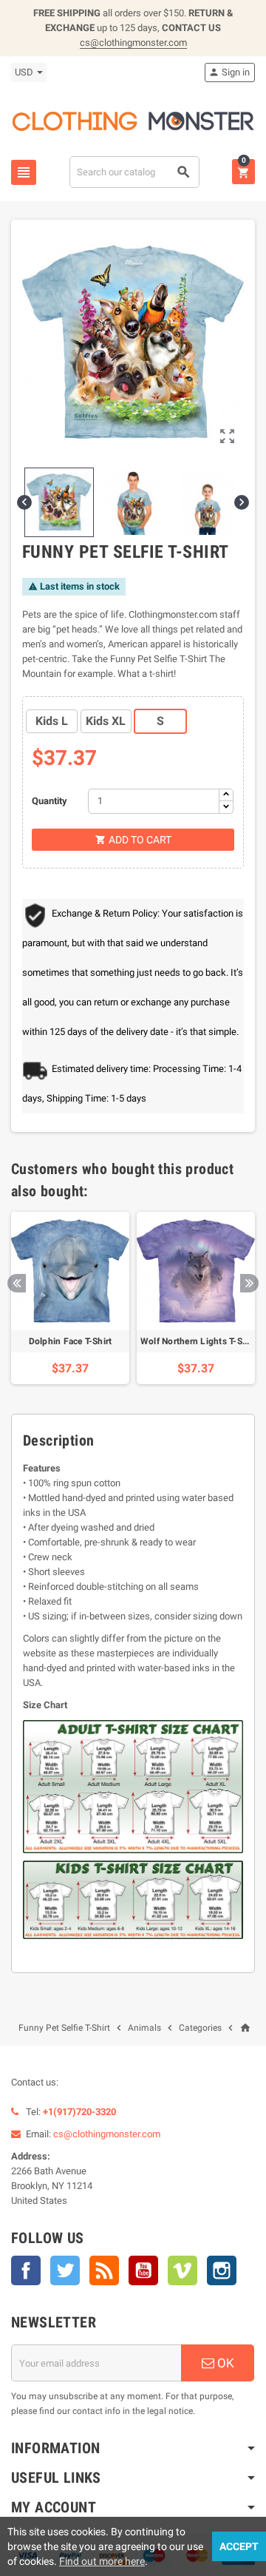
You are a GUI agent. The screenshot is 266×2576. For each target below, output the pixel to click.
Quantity (50, 801)
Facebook (26, 2270)
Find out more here (102, 2561)
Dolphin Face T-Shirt (71, 1341)
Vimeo (183, 2270)
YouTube (143, 2270)
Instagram (222, 2270)
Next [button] (249, 1283)
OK (224, 2363)
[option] (70, 1298)
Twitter (65, 2270)
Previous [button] (17, 1283)
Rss (104, 2270)
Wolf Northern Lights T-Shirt (198, 1341)
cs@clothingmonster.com (133, 43)
